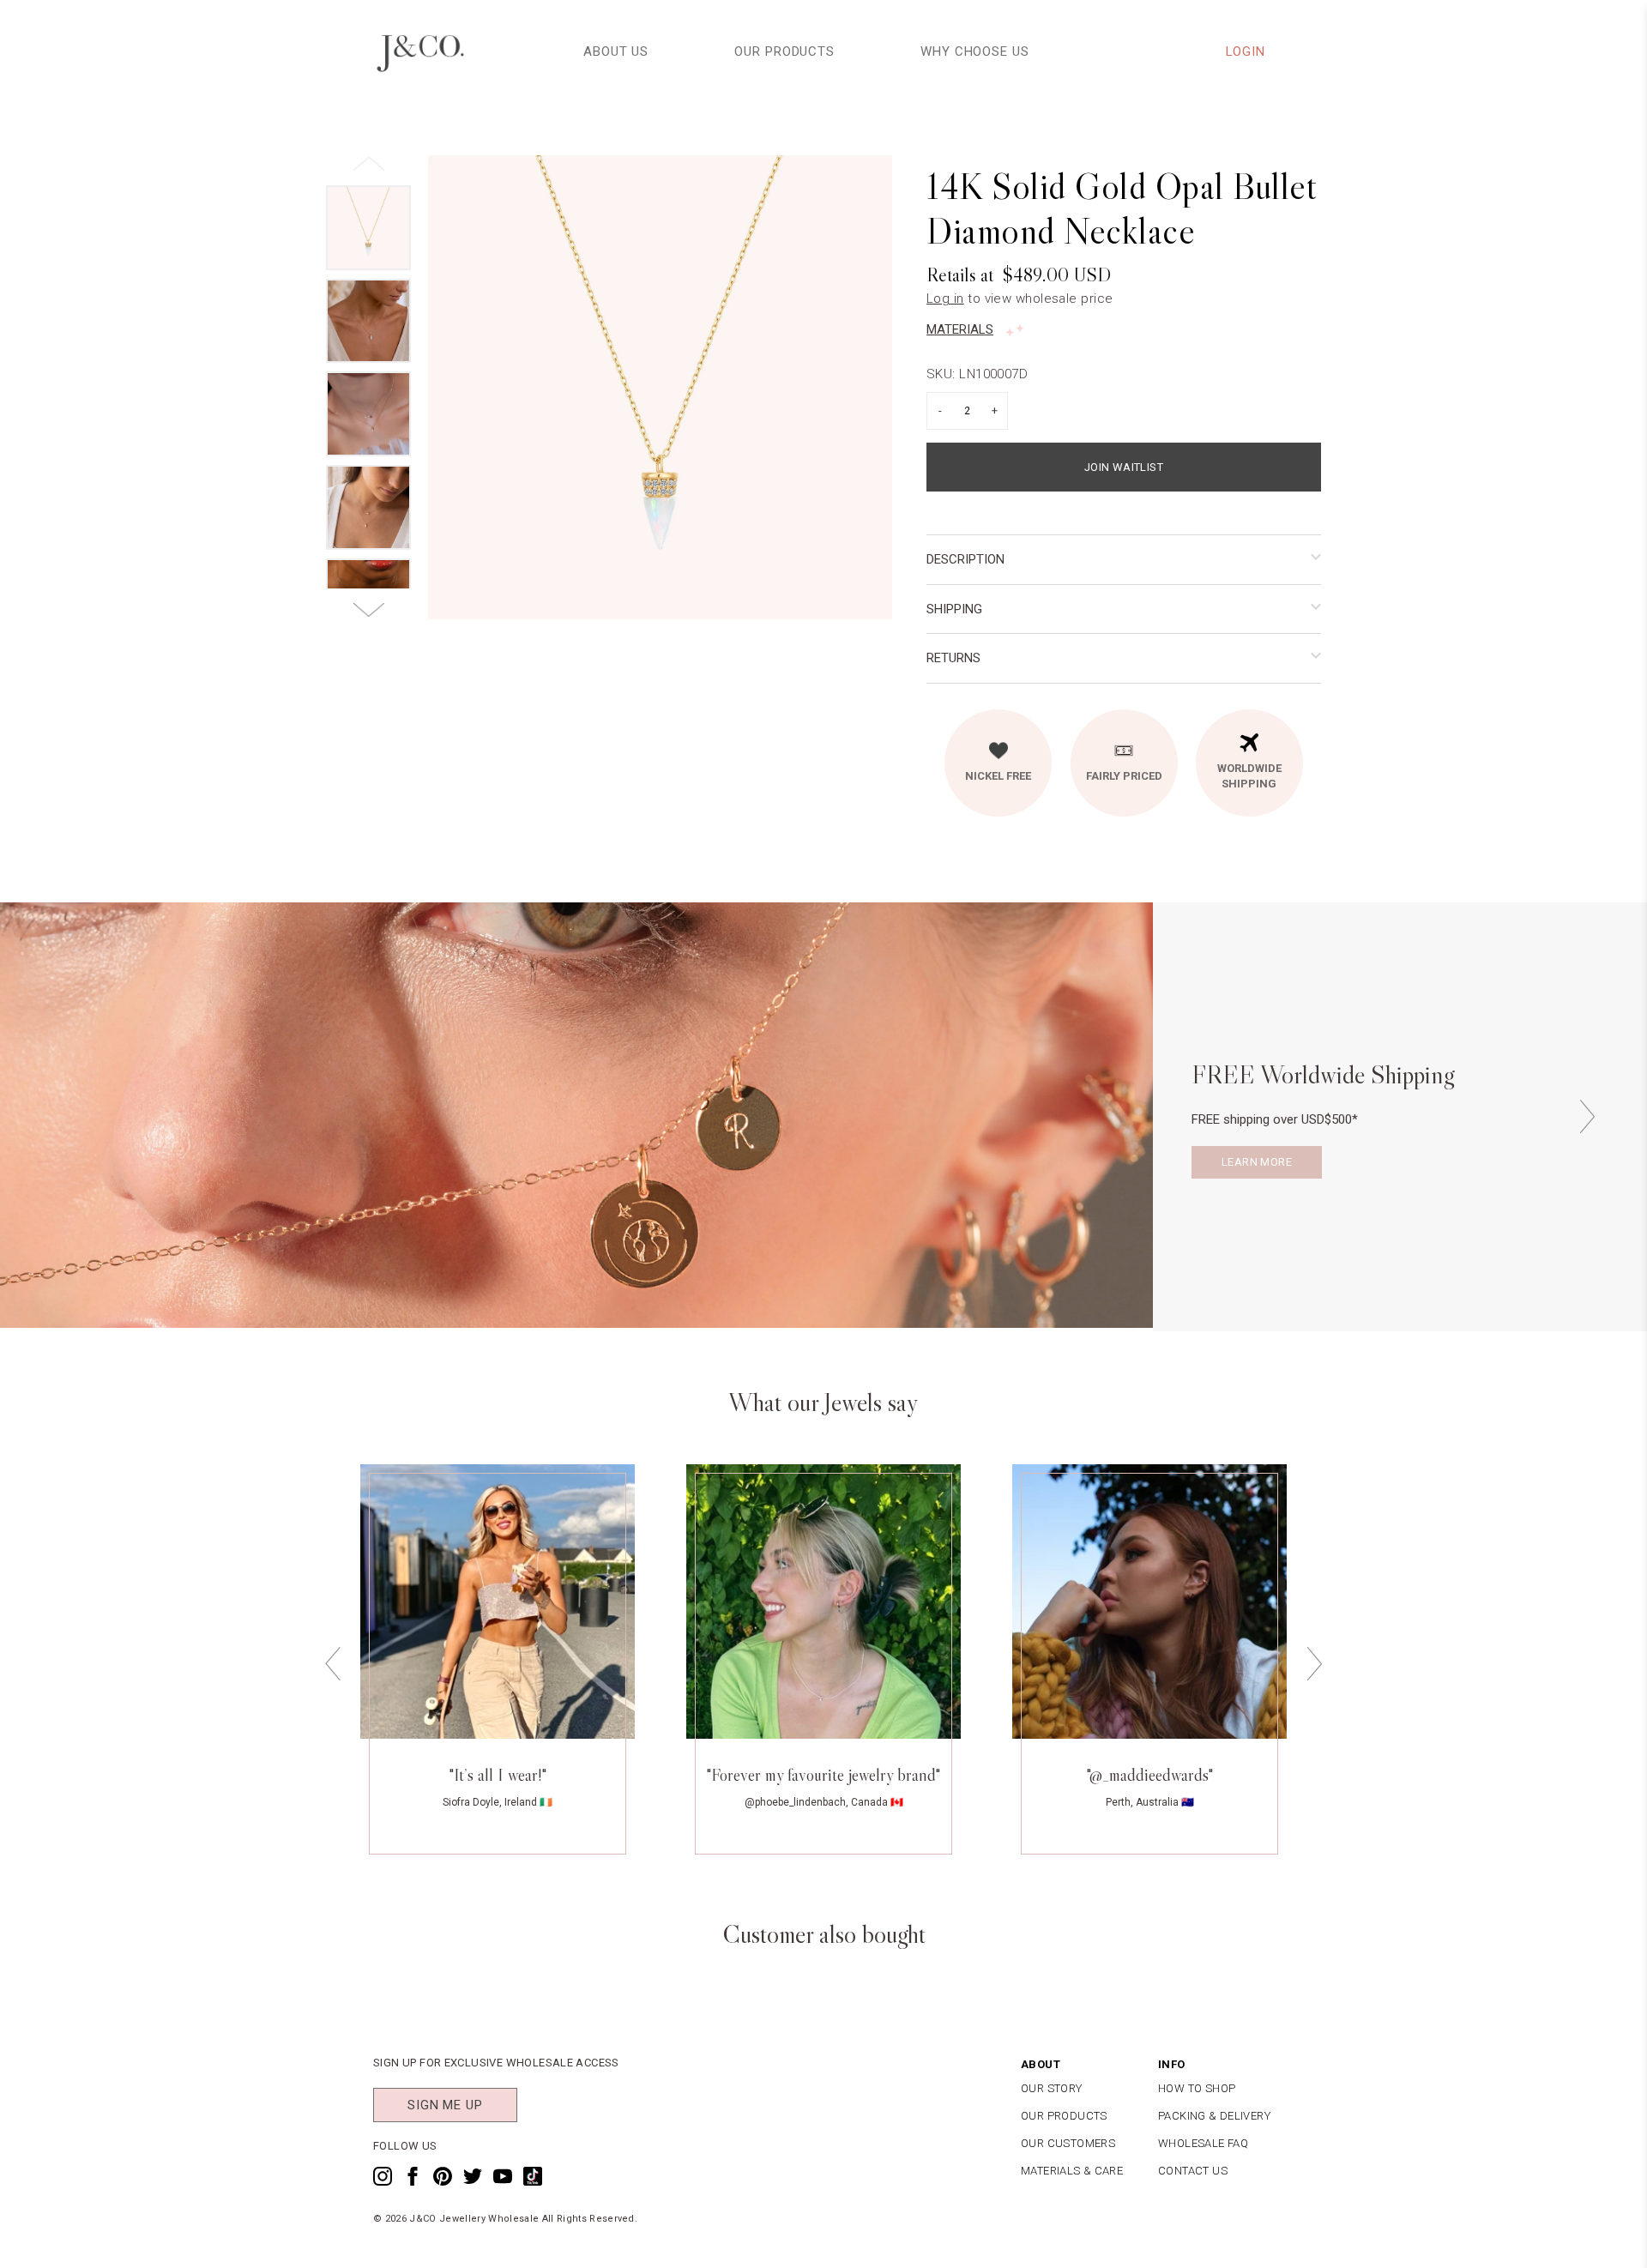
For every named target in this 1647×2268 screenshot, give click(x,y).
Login (1246, 51)
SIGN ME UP (445, 2105)
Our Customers (1068, 2143)
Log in (945, 299)
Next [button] (1587, 1116)
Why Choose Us (975, 51)
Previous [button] (333, 1664)
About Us (616, 51)
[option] (660, 387)
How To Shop (1197, 2088)
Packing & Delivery (1214, 2116)
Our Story (1052, 2088)
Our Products (784, 51)
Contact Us (1193, 2171)
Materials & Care (1072, 2171)
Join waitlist (1124, 467)
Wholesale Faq (1203, 2143)
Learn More (1257, 1162)
